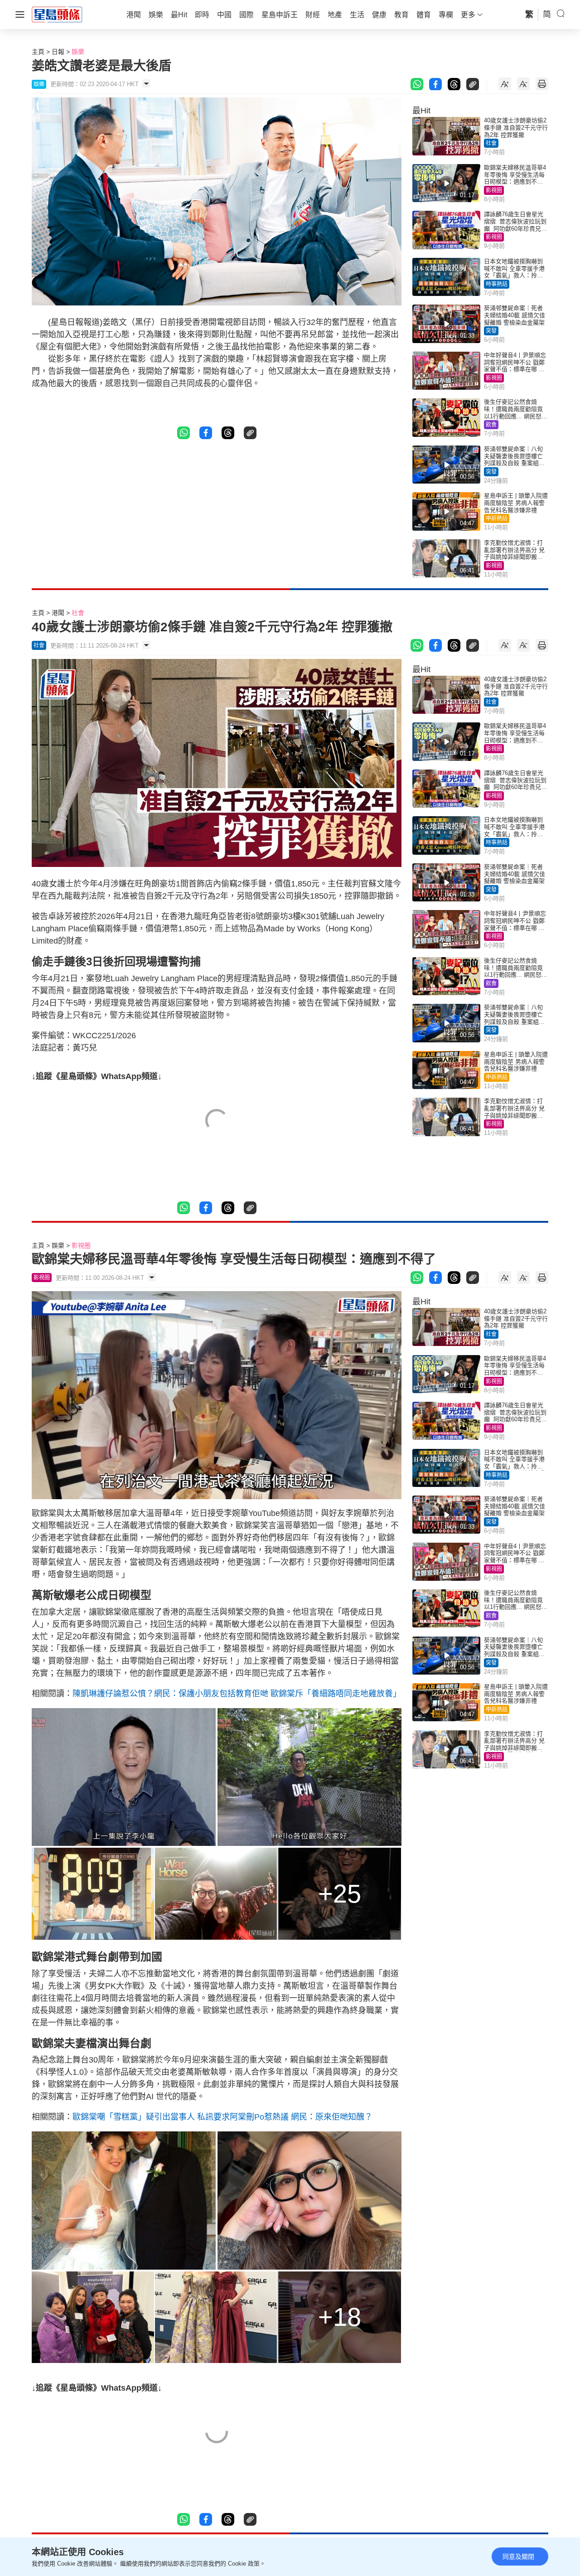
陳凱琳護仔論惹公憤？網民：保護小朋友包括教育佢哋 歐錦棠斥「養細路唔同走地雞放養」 (237, 1694)
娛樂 (78, 52)
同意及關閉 (518, 2557)
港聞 (58, 613)
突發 (491, 331)
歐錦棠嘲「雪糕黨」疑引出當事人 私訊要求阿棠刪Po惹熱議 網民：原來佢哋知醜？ (222, 2117)
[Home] (57, 14)
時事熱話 (497, 284)
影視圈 (494, 190)
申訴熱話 (497, 518)
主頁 (38, 52)
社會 (491, 143)
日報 (58, 52)
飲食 (491, 425)
